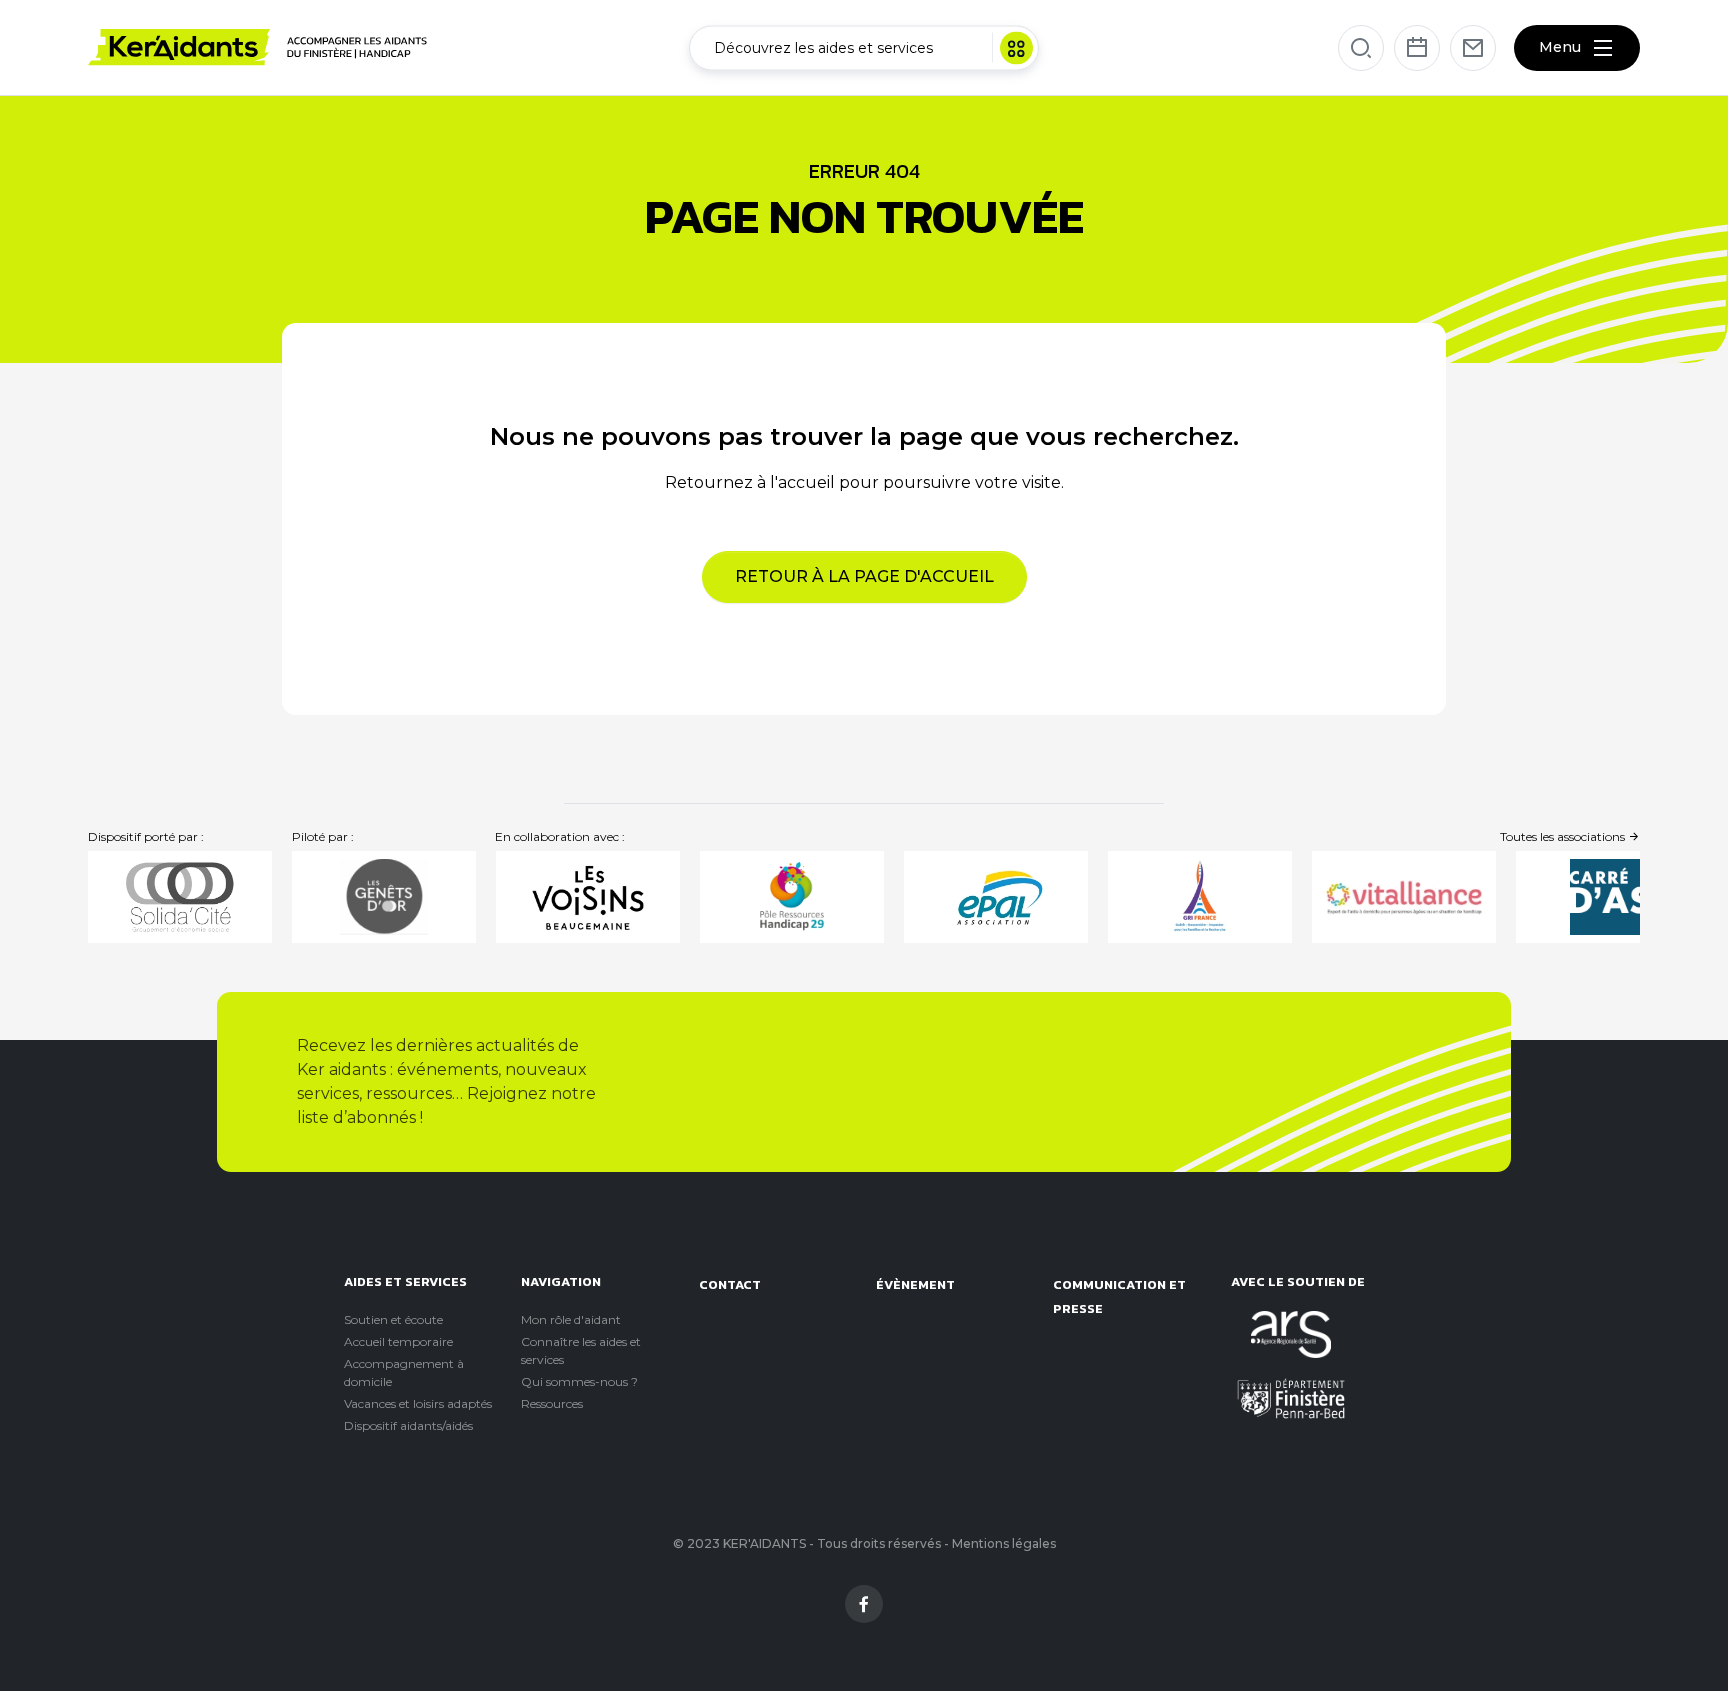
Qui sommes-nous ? (579, 1381)
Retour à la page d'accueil (864, 576)
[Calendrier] (1417, 48)
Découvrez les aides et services (823, 47)
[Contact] (1473, 48)
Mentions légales (1004, 1543)
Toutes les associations (1564, 836)
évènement (915, 1284)
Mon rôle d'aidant (571, 1319)
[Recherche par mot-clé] (1361, 48)
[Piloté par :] (384, 897)
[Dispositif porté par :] (180, 897)
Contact (730, 1284)
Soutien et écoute (393, 1319)
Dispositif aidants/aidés (408, 1425)
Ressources (552, 1403)
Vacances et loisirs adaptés (418, 1403)
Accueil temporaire (398, 1341)
